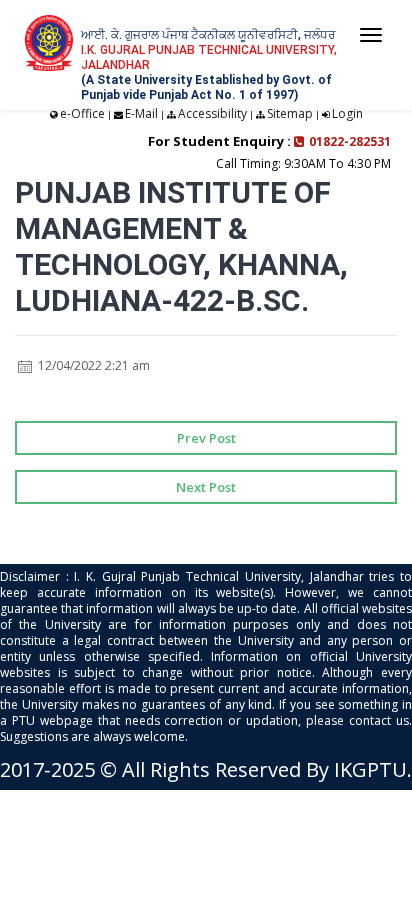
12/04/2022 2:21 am (92, 365)
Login (347, 113)
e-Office (82, 113)
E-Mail (141, 113)
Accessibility (212, 113)
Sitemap (290, 113)
